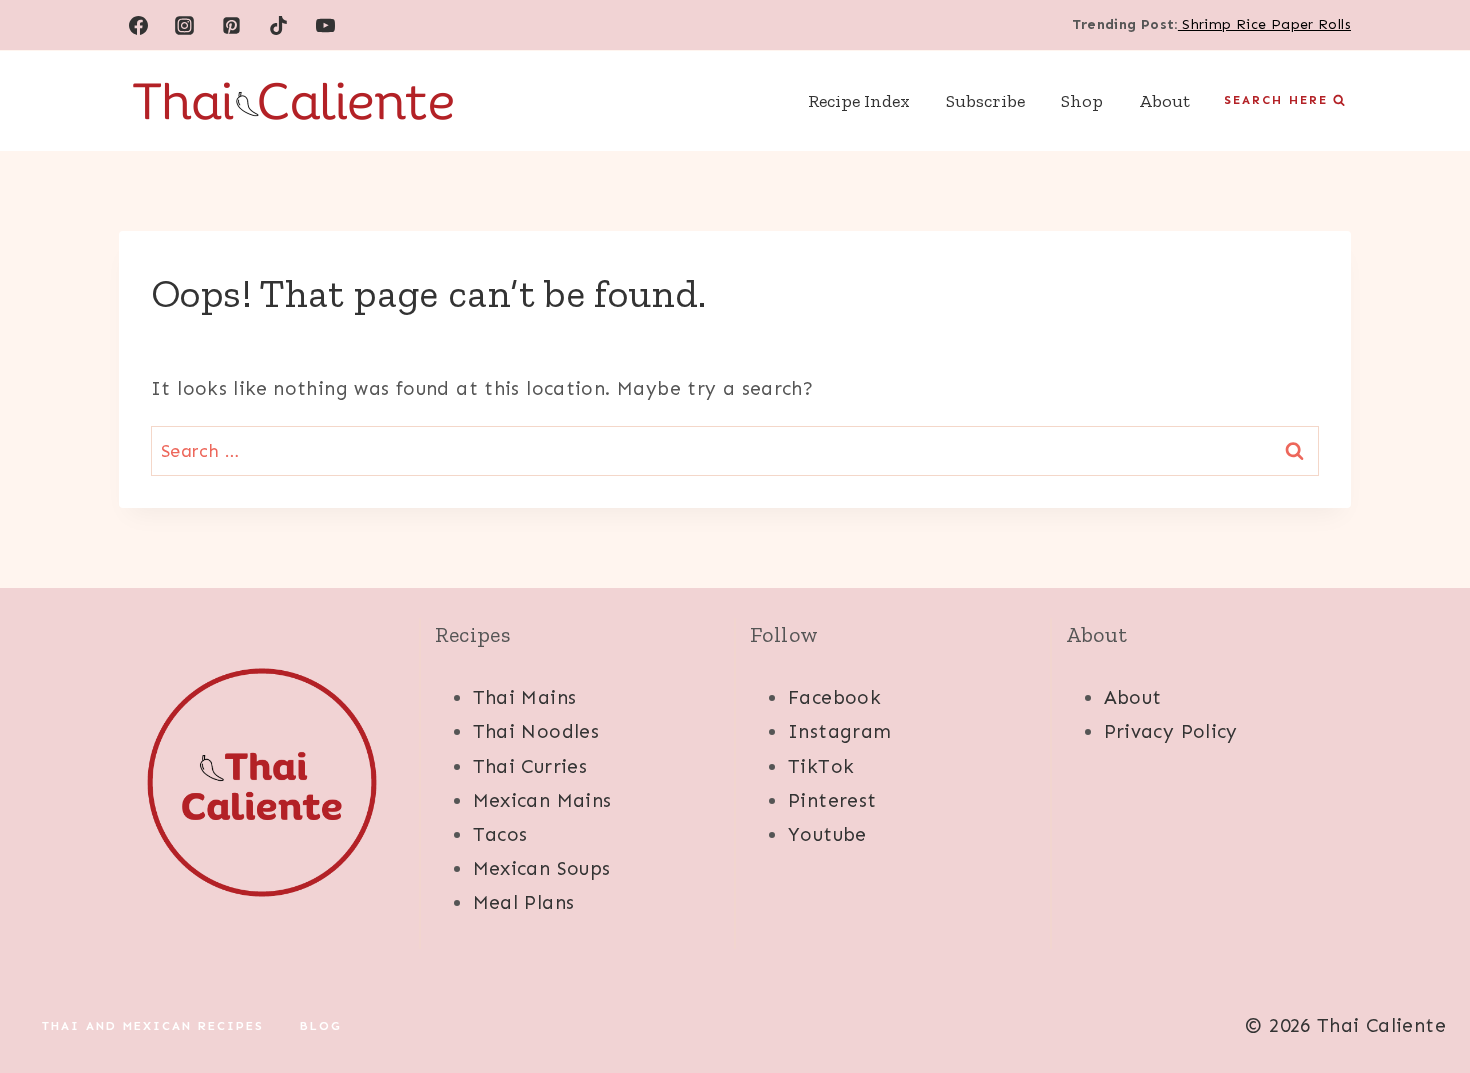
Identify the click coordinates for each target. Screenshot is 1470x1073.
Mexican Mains (542, 800)
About (1164, 101)
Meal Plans (524, 902)
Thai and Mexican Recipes (153, 1026)
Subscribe (985, 101)
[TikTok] (279, 25)
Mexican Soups (542, 868)
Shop (1082, 101)
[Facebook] (138, 25)
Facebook (834, 697)
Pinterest (832, 800)
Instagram (839, 731)
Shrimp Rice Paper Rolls (1264, 24)
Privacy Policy (1171, 731)
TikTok (821, 766)
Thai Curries (530, 766)
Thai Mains (525, 697)
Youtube (827, 834)
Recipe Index (859, 101)
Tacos (500, 834)
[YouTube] (326, 25)
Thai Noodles (536, 731)
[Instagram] (185, 25)
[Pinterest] (232, 25)
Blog (321, 1026)
